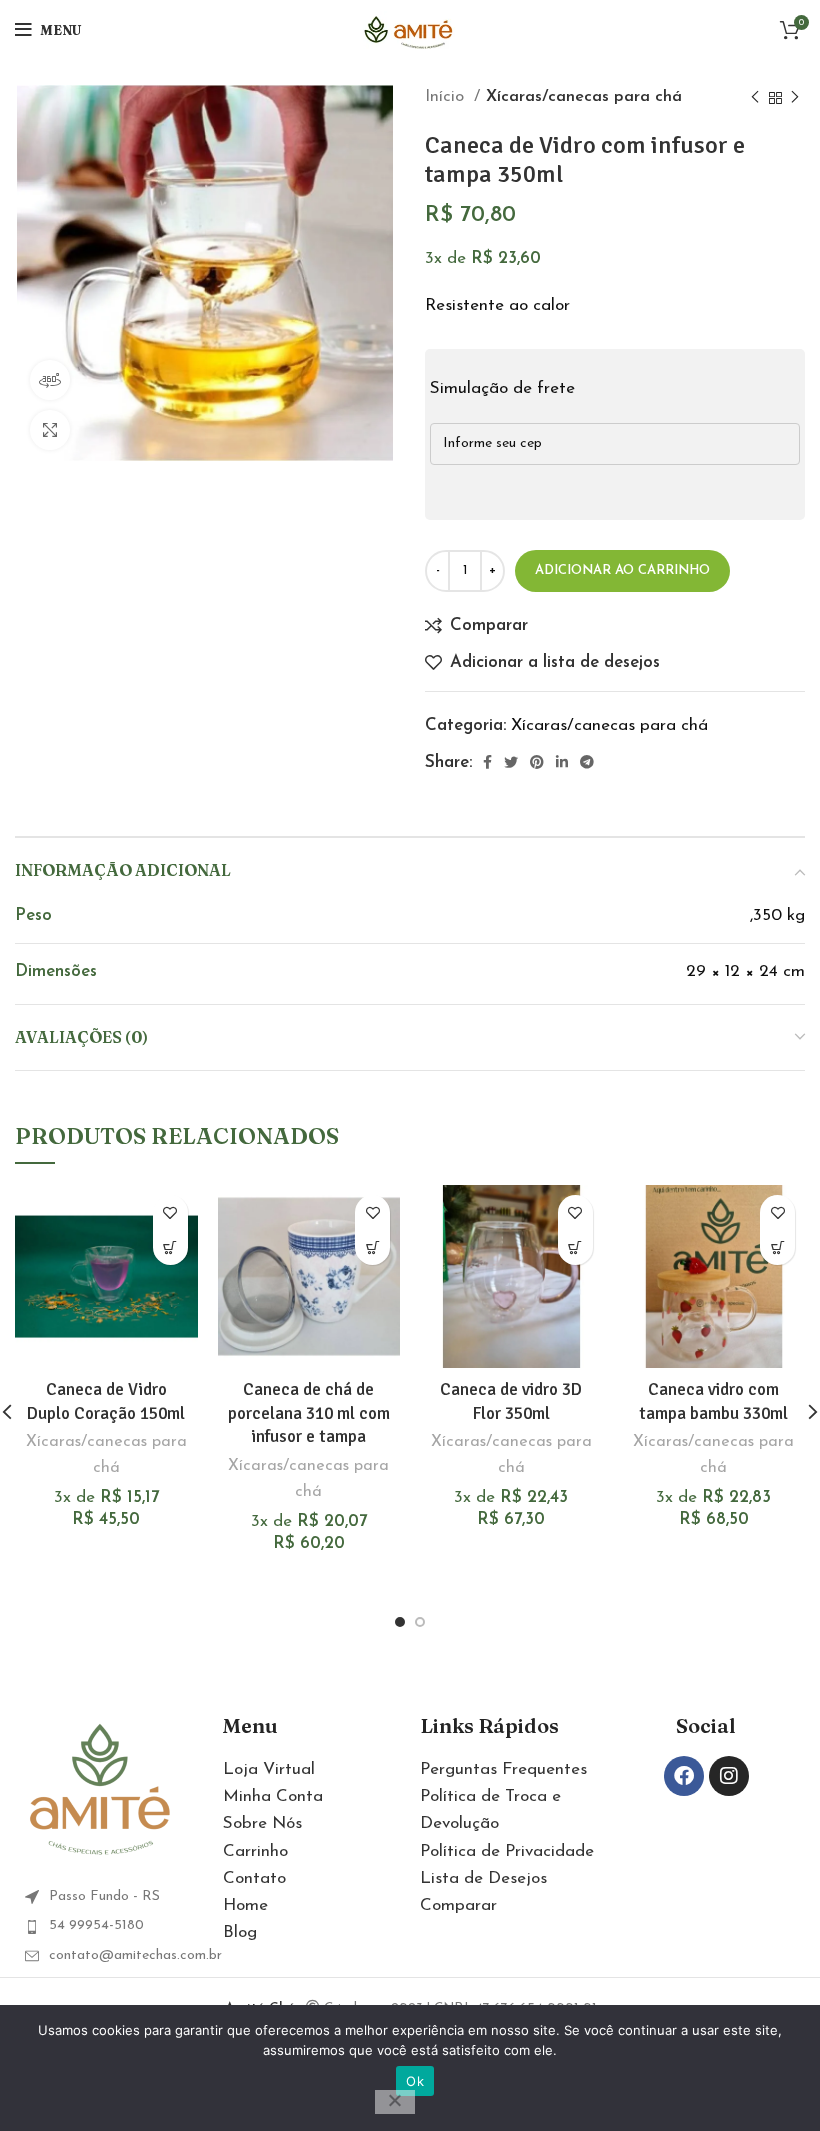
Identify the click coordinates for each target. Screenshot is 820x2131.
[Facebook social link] (487, 762)
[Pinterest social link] (537, 762)
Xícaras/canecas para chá (584, 97)
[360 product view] (50, 380)
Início (447, 97)
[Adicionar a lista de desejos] (170, 1212)
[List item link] (114, 1926)
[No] (395, 2102)
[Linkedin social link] (562, 762)
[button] (170, 1247)
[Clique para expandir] (50, 430)
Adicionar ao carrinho (622, 570)
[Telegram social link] (587, 762)
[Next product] (795, 98)
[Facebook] (684, 1776)
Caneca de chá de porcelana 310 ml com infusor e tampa (309, 1413)
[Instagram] (729, 1776)
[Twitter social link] (511, 762)
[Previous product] (755, 98)
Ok (415, 2081)
